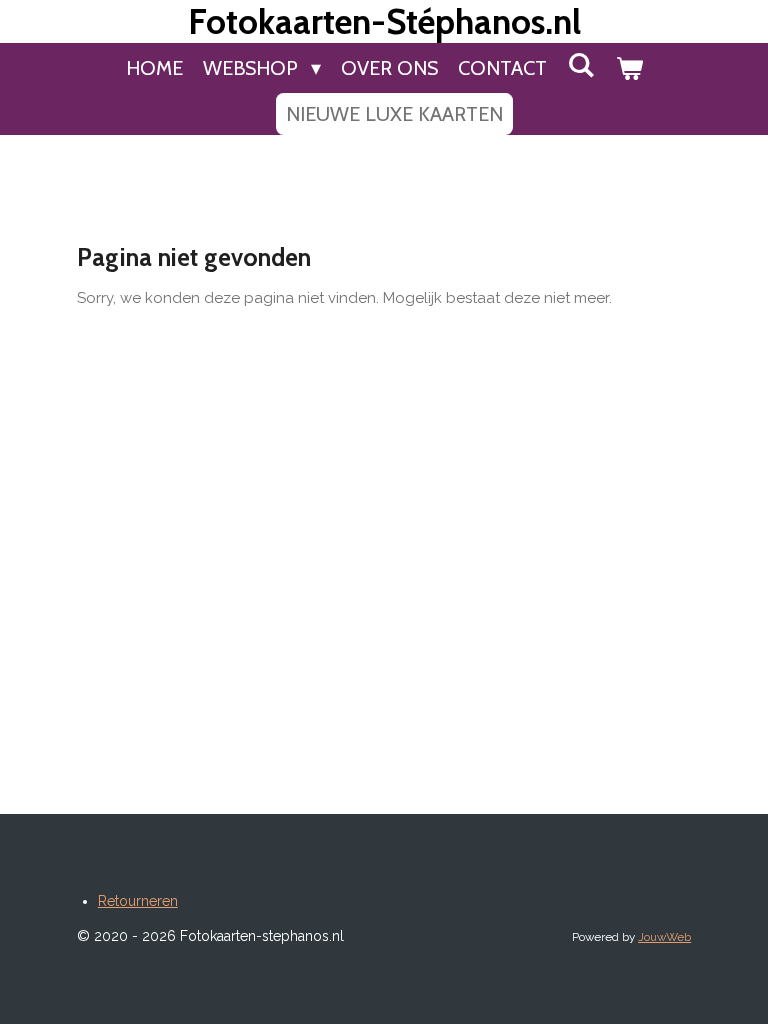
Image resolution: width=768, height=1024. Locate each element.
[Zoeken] (581, 65)
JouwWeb (664, 937)
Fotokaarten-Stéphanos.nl (384, 21)
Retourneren (138, 901)
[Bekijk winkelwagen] (629, 68)
